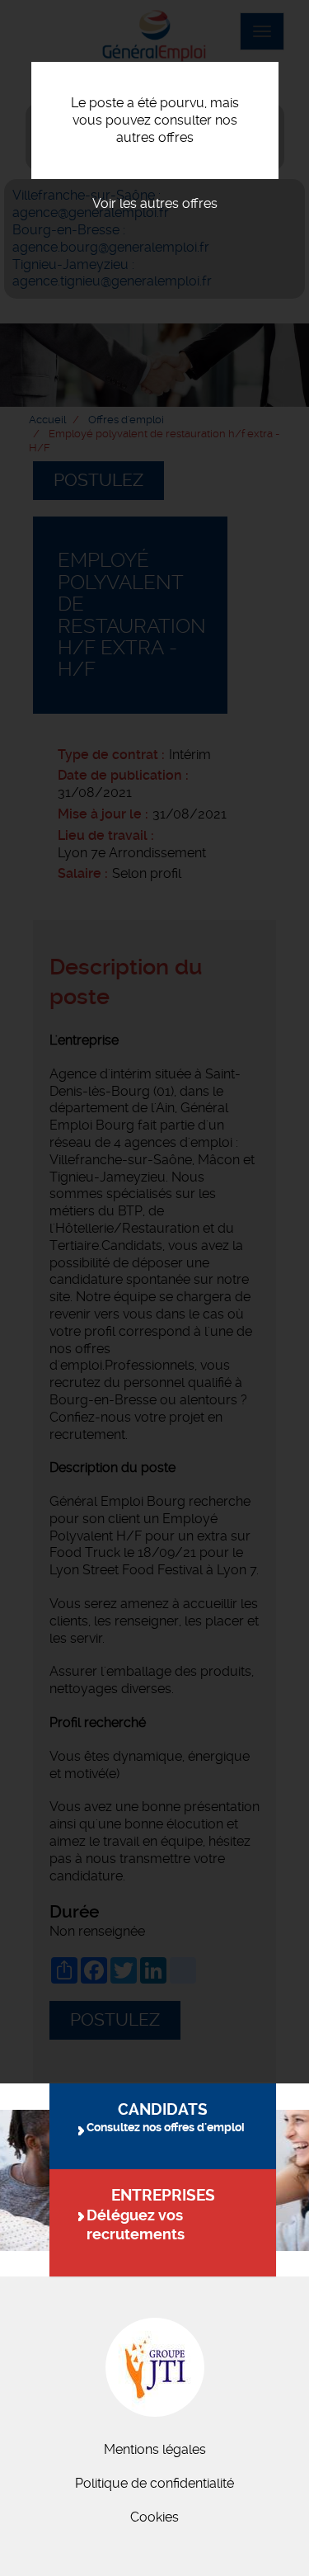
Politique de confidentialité (154, 2483)
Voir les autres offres (155, 203)
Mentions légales (155, 2449)
